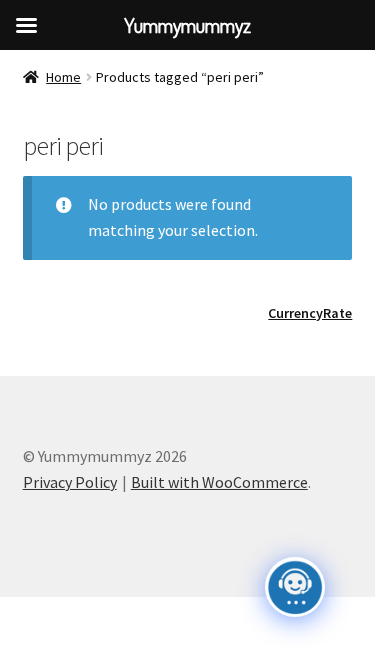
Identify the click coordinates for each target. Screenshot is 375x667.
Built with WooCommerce (219, 482)
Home (63, 77)
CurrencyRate (310, 313)
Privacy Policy (70, 482)
